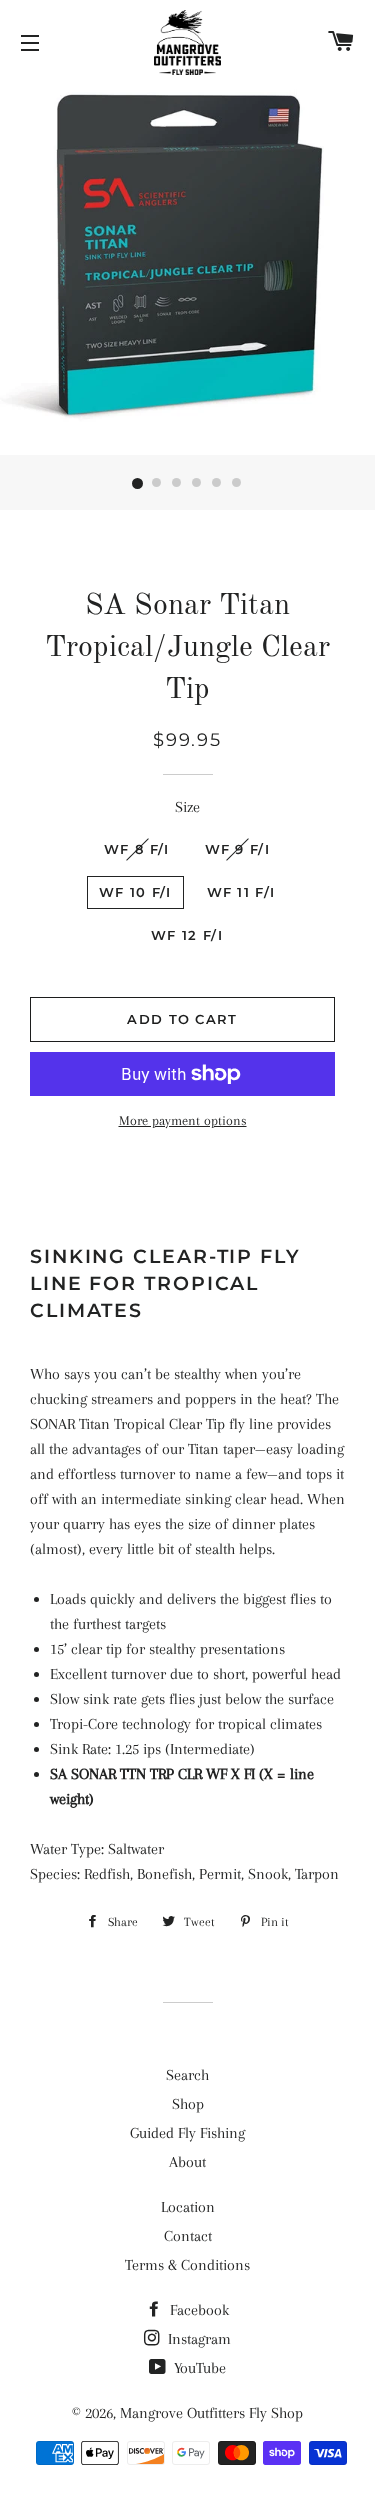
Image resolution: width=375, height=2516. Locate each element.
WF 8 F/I (136, 849)
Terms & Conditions (187, 2265)
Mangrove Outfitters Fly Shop (211, 2413)
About (187, 2162)
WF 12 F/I (187, 935)
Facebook (197, 2310)
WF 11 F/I (241, 892)
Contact (188, 2236)
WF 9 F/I (237, 849)
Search (187, 2075)
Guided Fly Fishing (187, 2133)
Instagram (197, 2339)
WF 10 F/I (135, 892)
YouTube (198, 2368)
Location (188, 2207)
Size (187, 807)
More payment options (183, 1120)
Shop (188, 2104)
